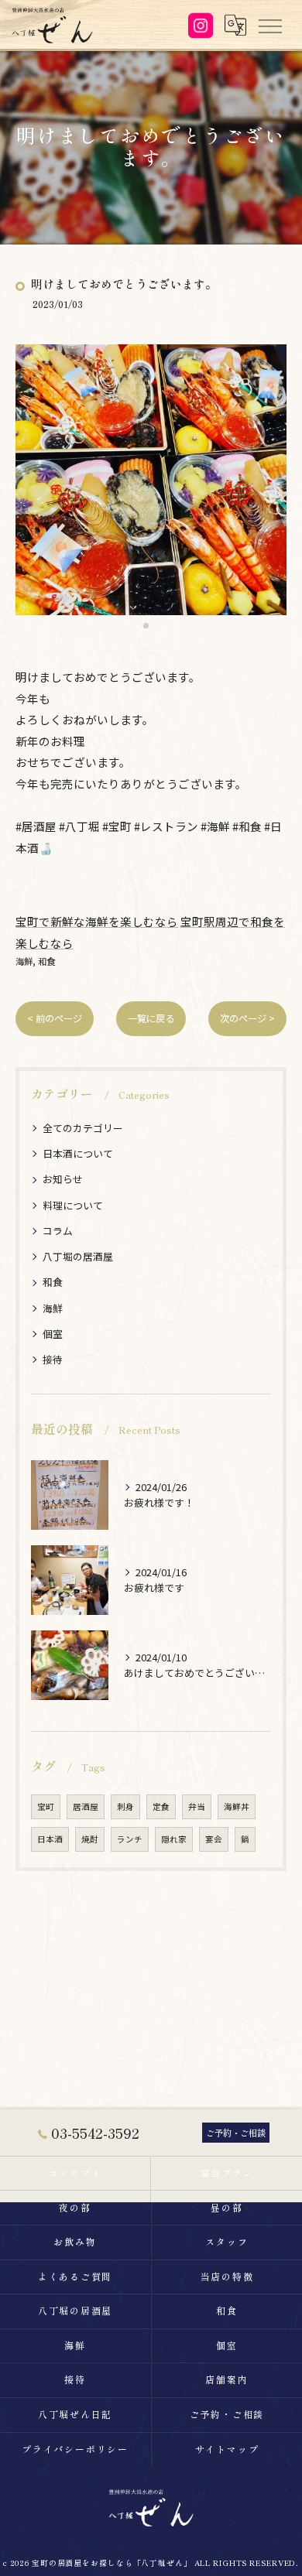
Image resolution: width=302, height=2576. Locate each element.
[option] (151, 480)
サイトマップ (227, 2449)
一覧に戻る (151, 1018)
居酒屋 (86, 1806)
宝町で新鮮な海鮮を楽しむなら (97, 921)
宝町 (46, 1806)
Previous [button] (31, 487)
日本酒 (50, 1839)
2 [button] (156, 626)
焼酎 (90, 1839)
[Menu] (269, 25)
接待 (53, 1359)
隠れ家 (174, 1839)
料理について (73, 1205)
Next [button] (271, 487)
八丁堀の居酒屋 (78, 1256)
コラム (58, 1231)
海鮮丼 (237, 1806)
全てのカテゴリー (83, 1128)
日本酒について (78, 1153)
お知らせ (63, 1179)
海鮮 (24, 961)
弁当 (197, 1806)
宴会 (214, 1839)
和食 (46, 961)
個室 (53, 1334)
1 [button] (146, 626)
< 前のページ (55, 1018)
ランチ (130, 1839)
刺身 (125, 1806)
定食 (161, 1806)
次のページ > (247, 1018)
